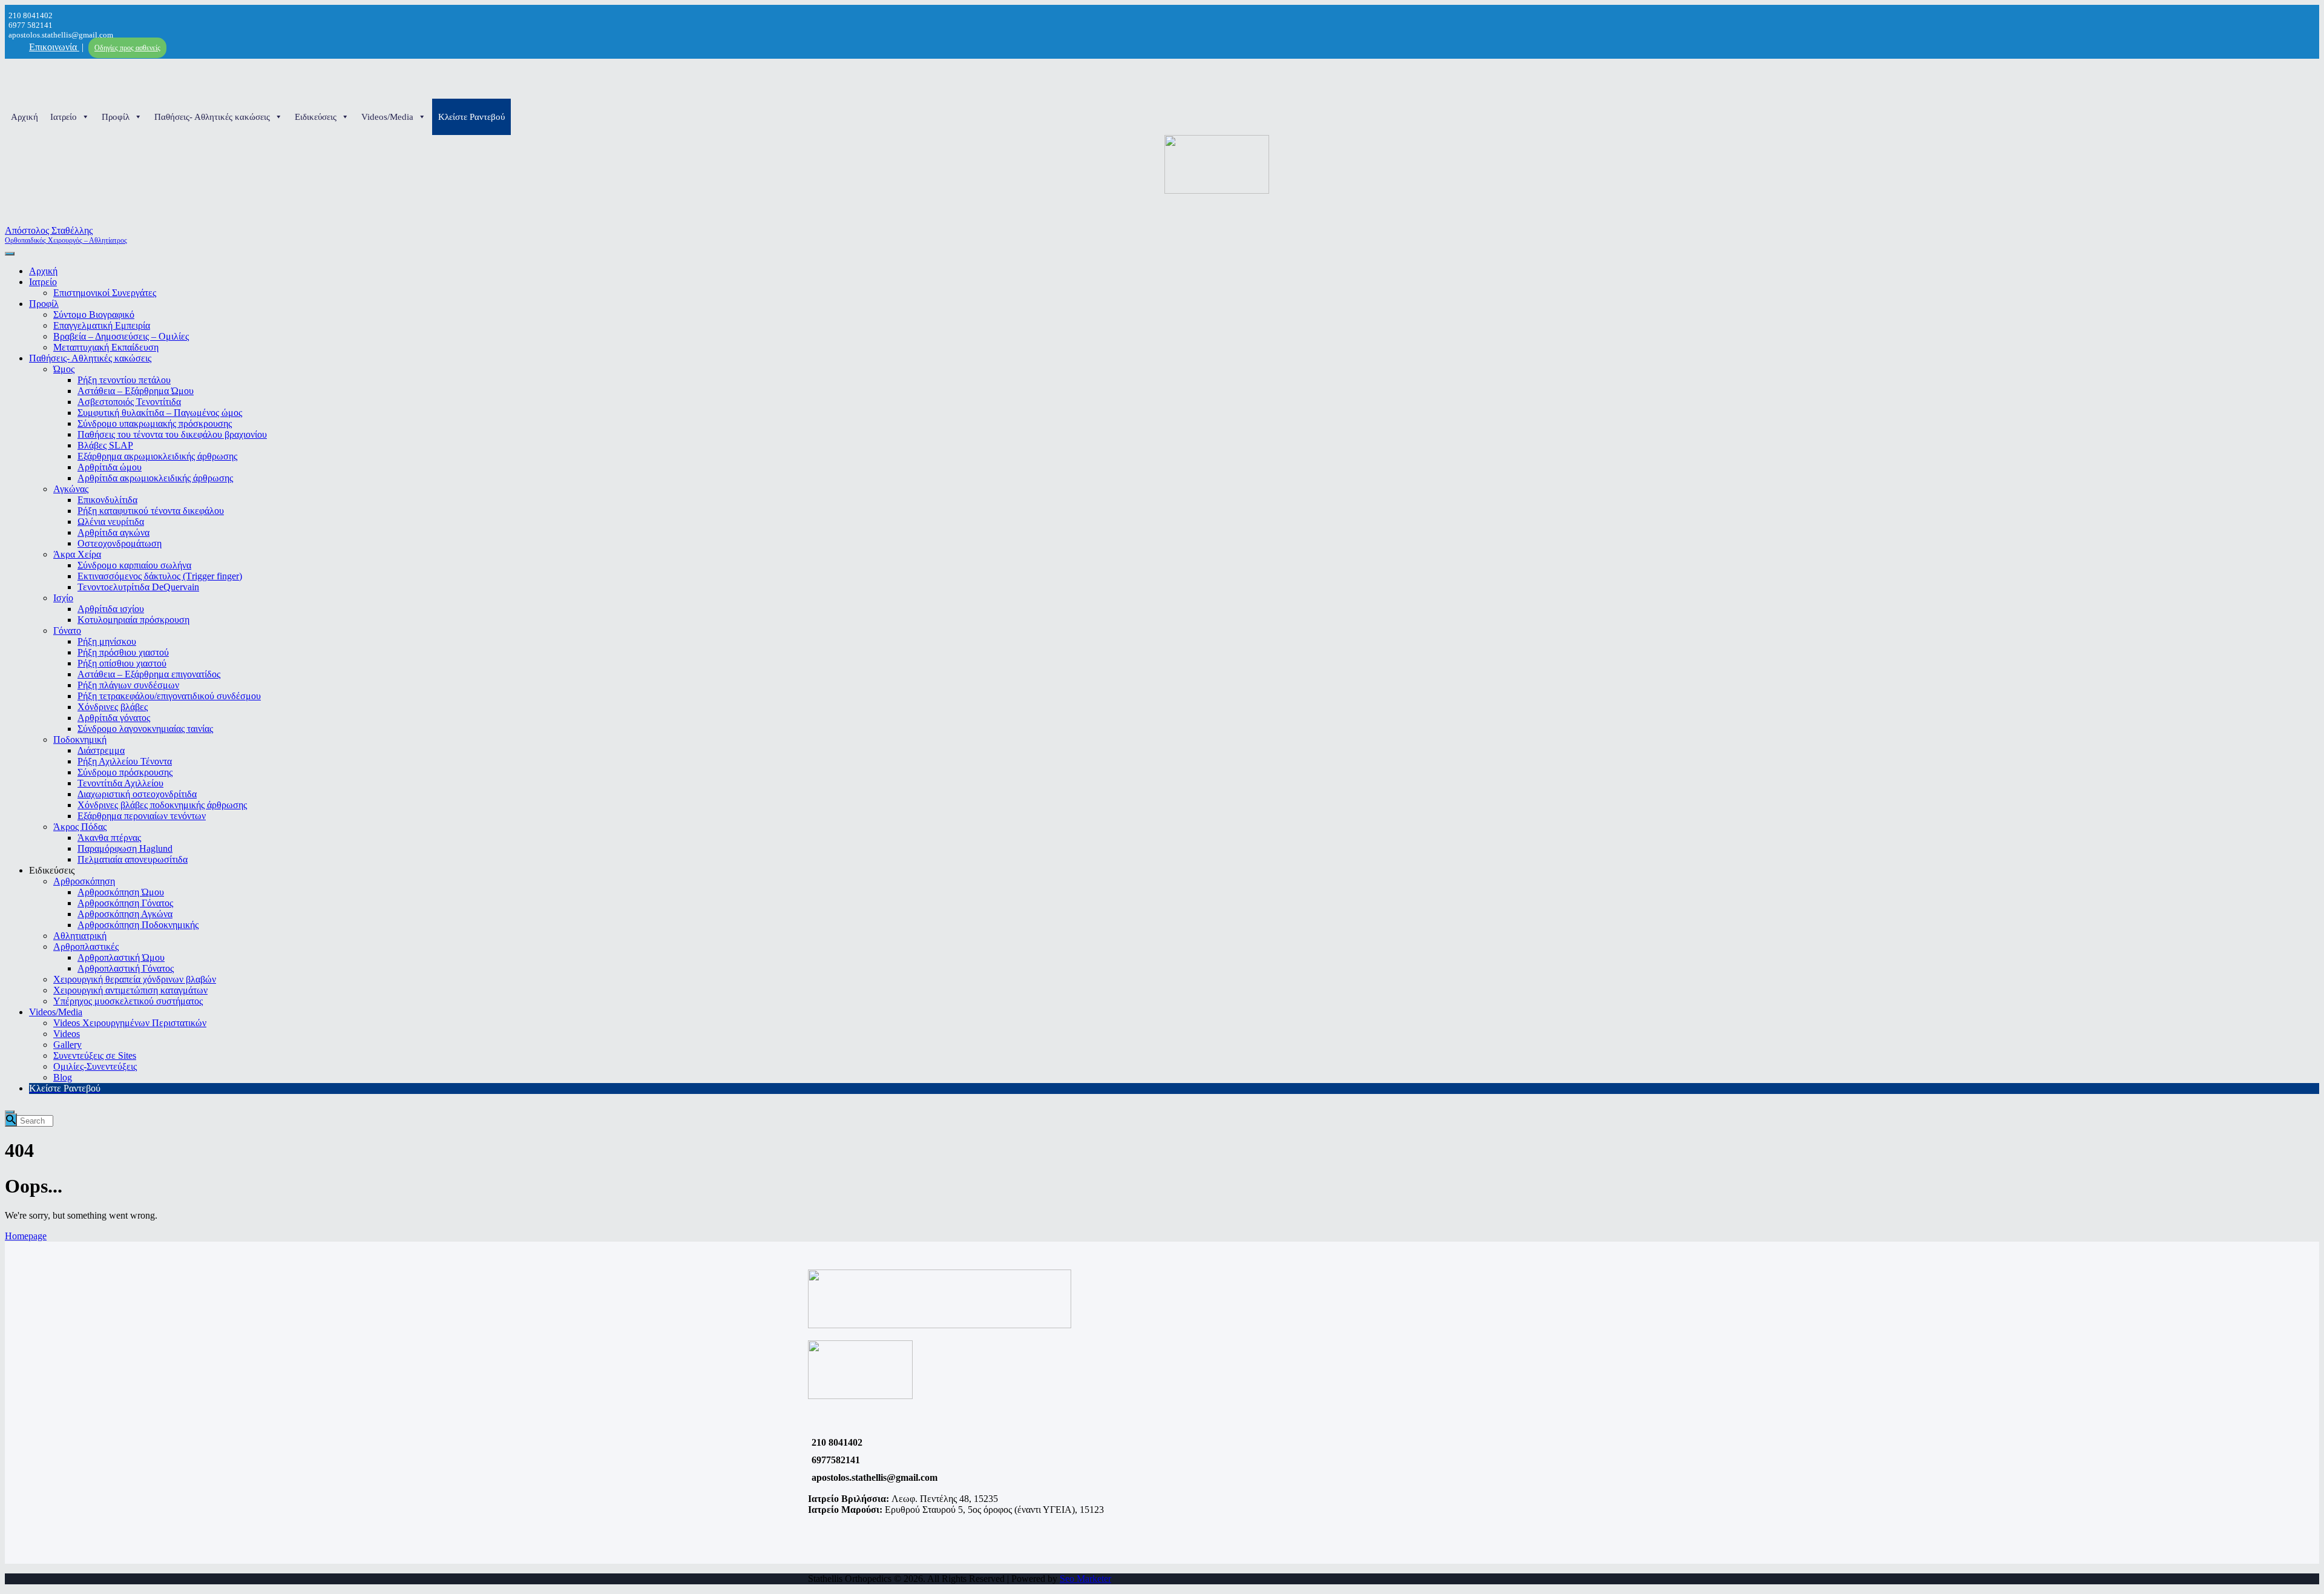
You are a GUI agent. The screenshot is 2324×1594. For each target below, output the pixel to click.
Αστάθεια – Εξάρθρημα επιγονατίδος (149, 674)
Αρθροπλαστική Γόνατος (126, 968)
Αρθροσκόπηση (84, 881)
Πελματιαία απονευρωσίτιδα (133, 859)
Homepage (26, 1236)
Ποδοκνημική (80, 739)
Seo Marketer (1085, 1579)
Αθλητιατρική (80, 936)
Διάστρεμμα (101, 750)
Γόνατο (67, 631)
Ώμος (64, 369)
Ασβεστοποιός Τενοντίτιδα (129, 402)
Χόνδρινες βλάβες (113, 707)
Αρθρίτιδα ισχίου (111, 609)
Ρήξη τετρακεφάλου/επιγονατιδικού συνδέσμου (169, 696)
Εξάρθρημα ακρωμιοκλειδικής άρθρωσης (157, 456)
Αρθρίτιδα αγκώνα (113, 532)
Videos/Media (387, 117)
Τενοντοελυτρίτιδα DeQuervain (138, 587)
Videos (67, 1034)
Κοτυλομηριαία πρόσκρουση (133, 620)
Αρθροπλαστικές (86, 947)
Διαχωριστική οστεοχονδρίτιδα (137, 794)
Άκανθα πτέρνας (109, 838)
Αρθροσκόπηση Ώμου (121, 892)
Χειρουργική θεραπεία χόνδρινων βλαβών (135, 979)
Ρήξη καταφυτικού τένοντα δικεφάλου (151, 511)
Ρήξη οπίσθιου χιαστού (122, 663)
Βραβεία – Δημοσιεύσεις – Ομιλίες (121, 336)
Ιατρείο (64, 117)
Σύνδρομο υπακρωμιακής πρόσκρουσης (155, 423)
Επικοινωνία (54, 47)
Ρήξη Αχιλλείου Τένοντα (125, 761)
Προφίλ (116, 117)
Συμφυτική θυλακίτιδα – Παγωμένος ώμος (160, 413)
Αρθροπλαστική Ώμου (121, 957)
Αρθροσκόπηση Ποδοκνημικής (138, 925)
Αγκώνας (71, 489)
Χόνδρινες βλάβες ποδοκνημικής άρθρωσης (162, 805)
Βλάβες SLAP (105, 445)
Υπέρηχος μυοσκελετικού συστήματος (128, 1001)
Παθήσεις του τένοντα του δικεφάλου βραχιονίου (172, 434)
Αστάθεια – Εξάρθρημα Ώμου (136, 391)
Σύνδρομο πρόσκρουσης (125, 772)
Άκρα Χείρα (77, 554)
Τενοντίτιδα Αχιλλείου (120, 783)
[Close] (10, 1112)
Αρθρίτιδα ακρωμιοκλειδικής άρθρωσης (155, 478)
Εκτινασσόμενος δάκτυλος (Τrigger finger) (160, 576)
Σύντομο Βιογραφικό (94, 315)
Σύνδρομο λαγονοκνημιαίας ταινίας (145, 729)
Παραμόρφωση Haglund (125, 848)
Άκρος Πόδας (80, 827)
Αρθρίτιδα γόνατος (114, 718)
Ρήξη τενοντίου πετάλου (124, 380)
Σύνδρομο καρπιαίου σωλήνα (134, 565)
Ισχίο (63, 598)
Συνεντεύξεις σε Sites (95, 1056)
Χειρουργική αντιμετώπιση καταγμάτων (130, 990)
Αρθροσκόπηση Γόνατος (125, 903)
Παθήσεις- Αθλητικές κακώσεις (212, 117)
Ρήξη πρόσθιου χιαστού (123, 652)
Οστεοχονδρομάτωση (120, 543)
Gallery (67, 1045)
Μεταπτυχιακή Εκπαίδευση (106, 347)
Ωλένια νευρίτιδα (111, 522)
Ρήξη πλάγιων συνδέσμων (128, 685)
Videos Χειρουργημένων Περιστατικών (130, 1023)
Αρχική (25, 117)
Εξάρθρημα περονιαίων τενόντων (142, 816)
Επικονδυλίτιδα (107, 500)
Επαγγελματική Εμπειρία (102, 325)
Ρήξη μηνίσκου (107, 641)
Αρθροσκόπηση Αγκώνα (125, 914)
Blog (63, 1077)
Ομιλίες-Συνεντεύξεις (95, 1066)
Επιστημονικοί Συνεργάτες (105, 293)
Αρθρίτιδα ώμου (110, 467)
